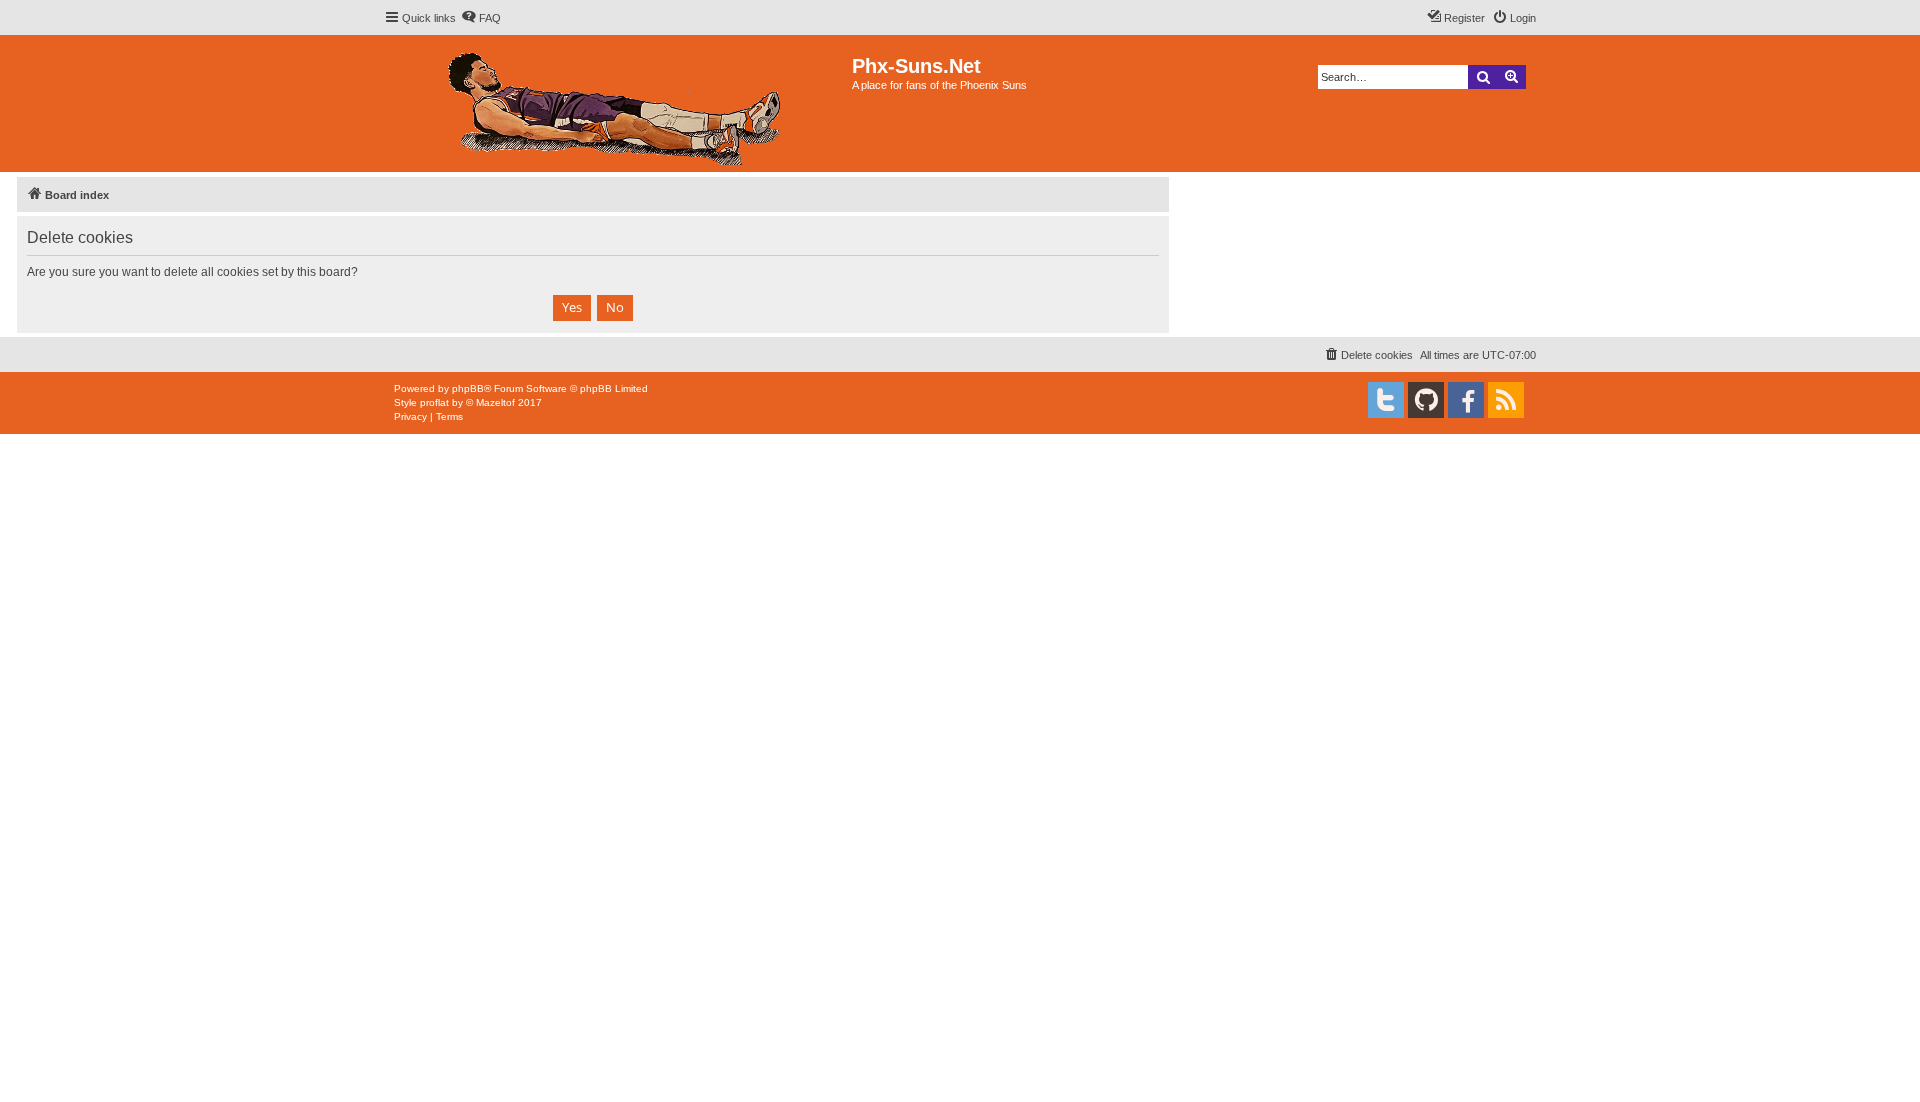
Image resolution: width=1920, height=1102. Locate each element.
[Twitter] (1386, 400)
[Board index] (618, 103)
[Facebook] (1466, 400)
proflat (434, 402)
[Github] (1426, 400)
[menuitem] (481, 18)
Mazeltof (495, 402)
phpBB (468, 388)
